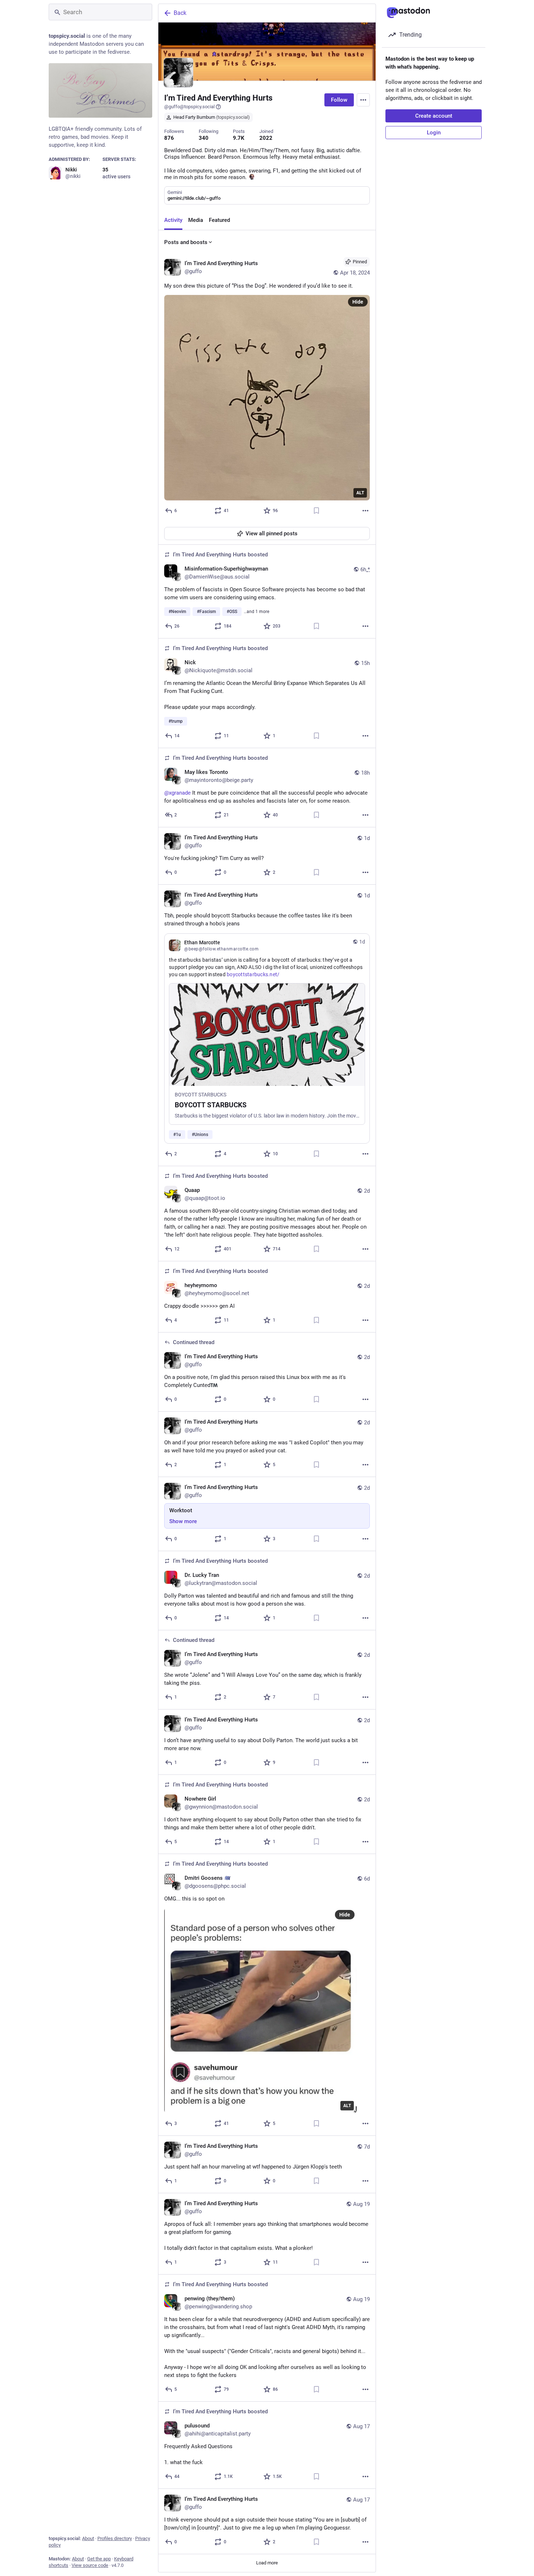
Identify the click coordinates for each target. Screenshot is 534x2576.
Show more (183, 1521)
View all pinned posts (272, 534)
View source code (90, 2565)
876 (169, 138)
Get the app (99, 2559)
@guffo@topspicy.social (189, 107)
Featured (219, 220)
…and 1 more (256, 612)
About (88, 2538)
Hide (358, 302)
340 (204, 138)
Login (434, 133)
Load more (267, 2563)
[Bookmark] (316, 511)
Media (196, 220)
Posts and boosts (186, 242)
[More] (365, 511)
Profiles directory (115, 2538)
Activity (173, 220)
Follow (339, 100)
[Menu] (363, 100)
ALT (360, 493)
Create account (434, 116)
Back (180, 13)
